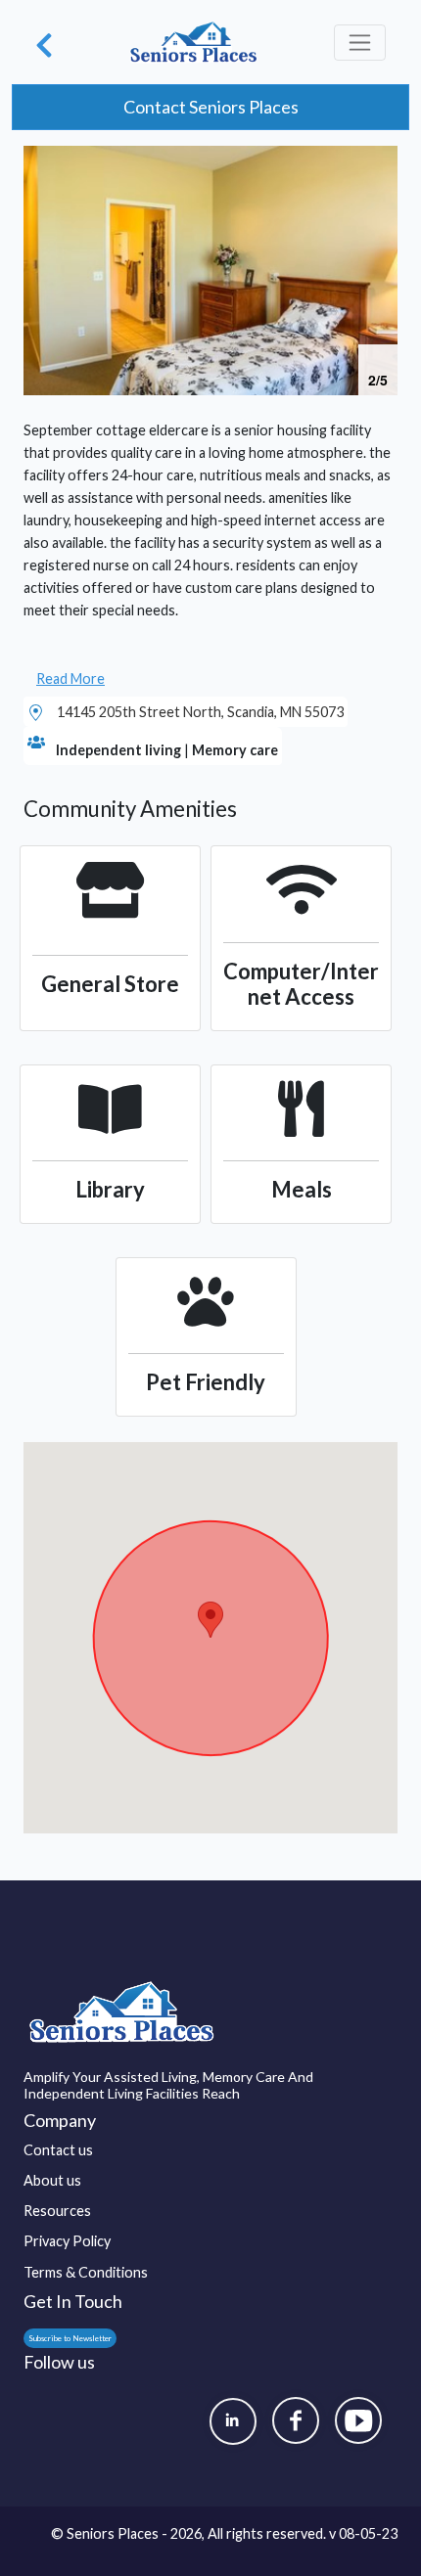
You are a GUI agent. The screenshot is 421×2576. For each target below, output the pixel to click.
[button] (380, 163)
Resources (57, 2211)
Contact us (58, 2150)
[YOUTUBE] (358, 2420)
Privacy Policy (67, 2241)
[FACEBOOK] (296, 2420)
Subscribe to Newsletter (70, 2338)
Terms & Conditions (86, 2272)
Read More (70, 678)
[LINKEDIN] (233, 2421)
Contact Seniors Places (211, 107)
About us (52, 2180)
